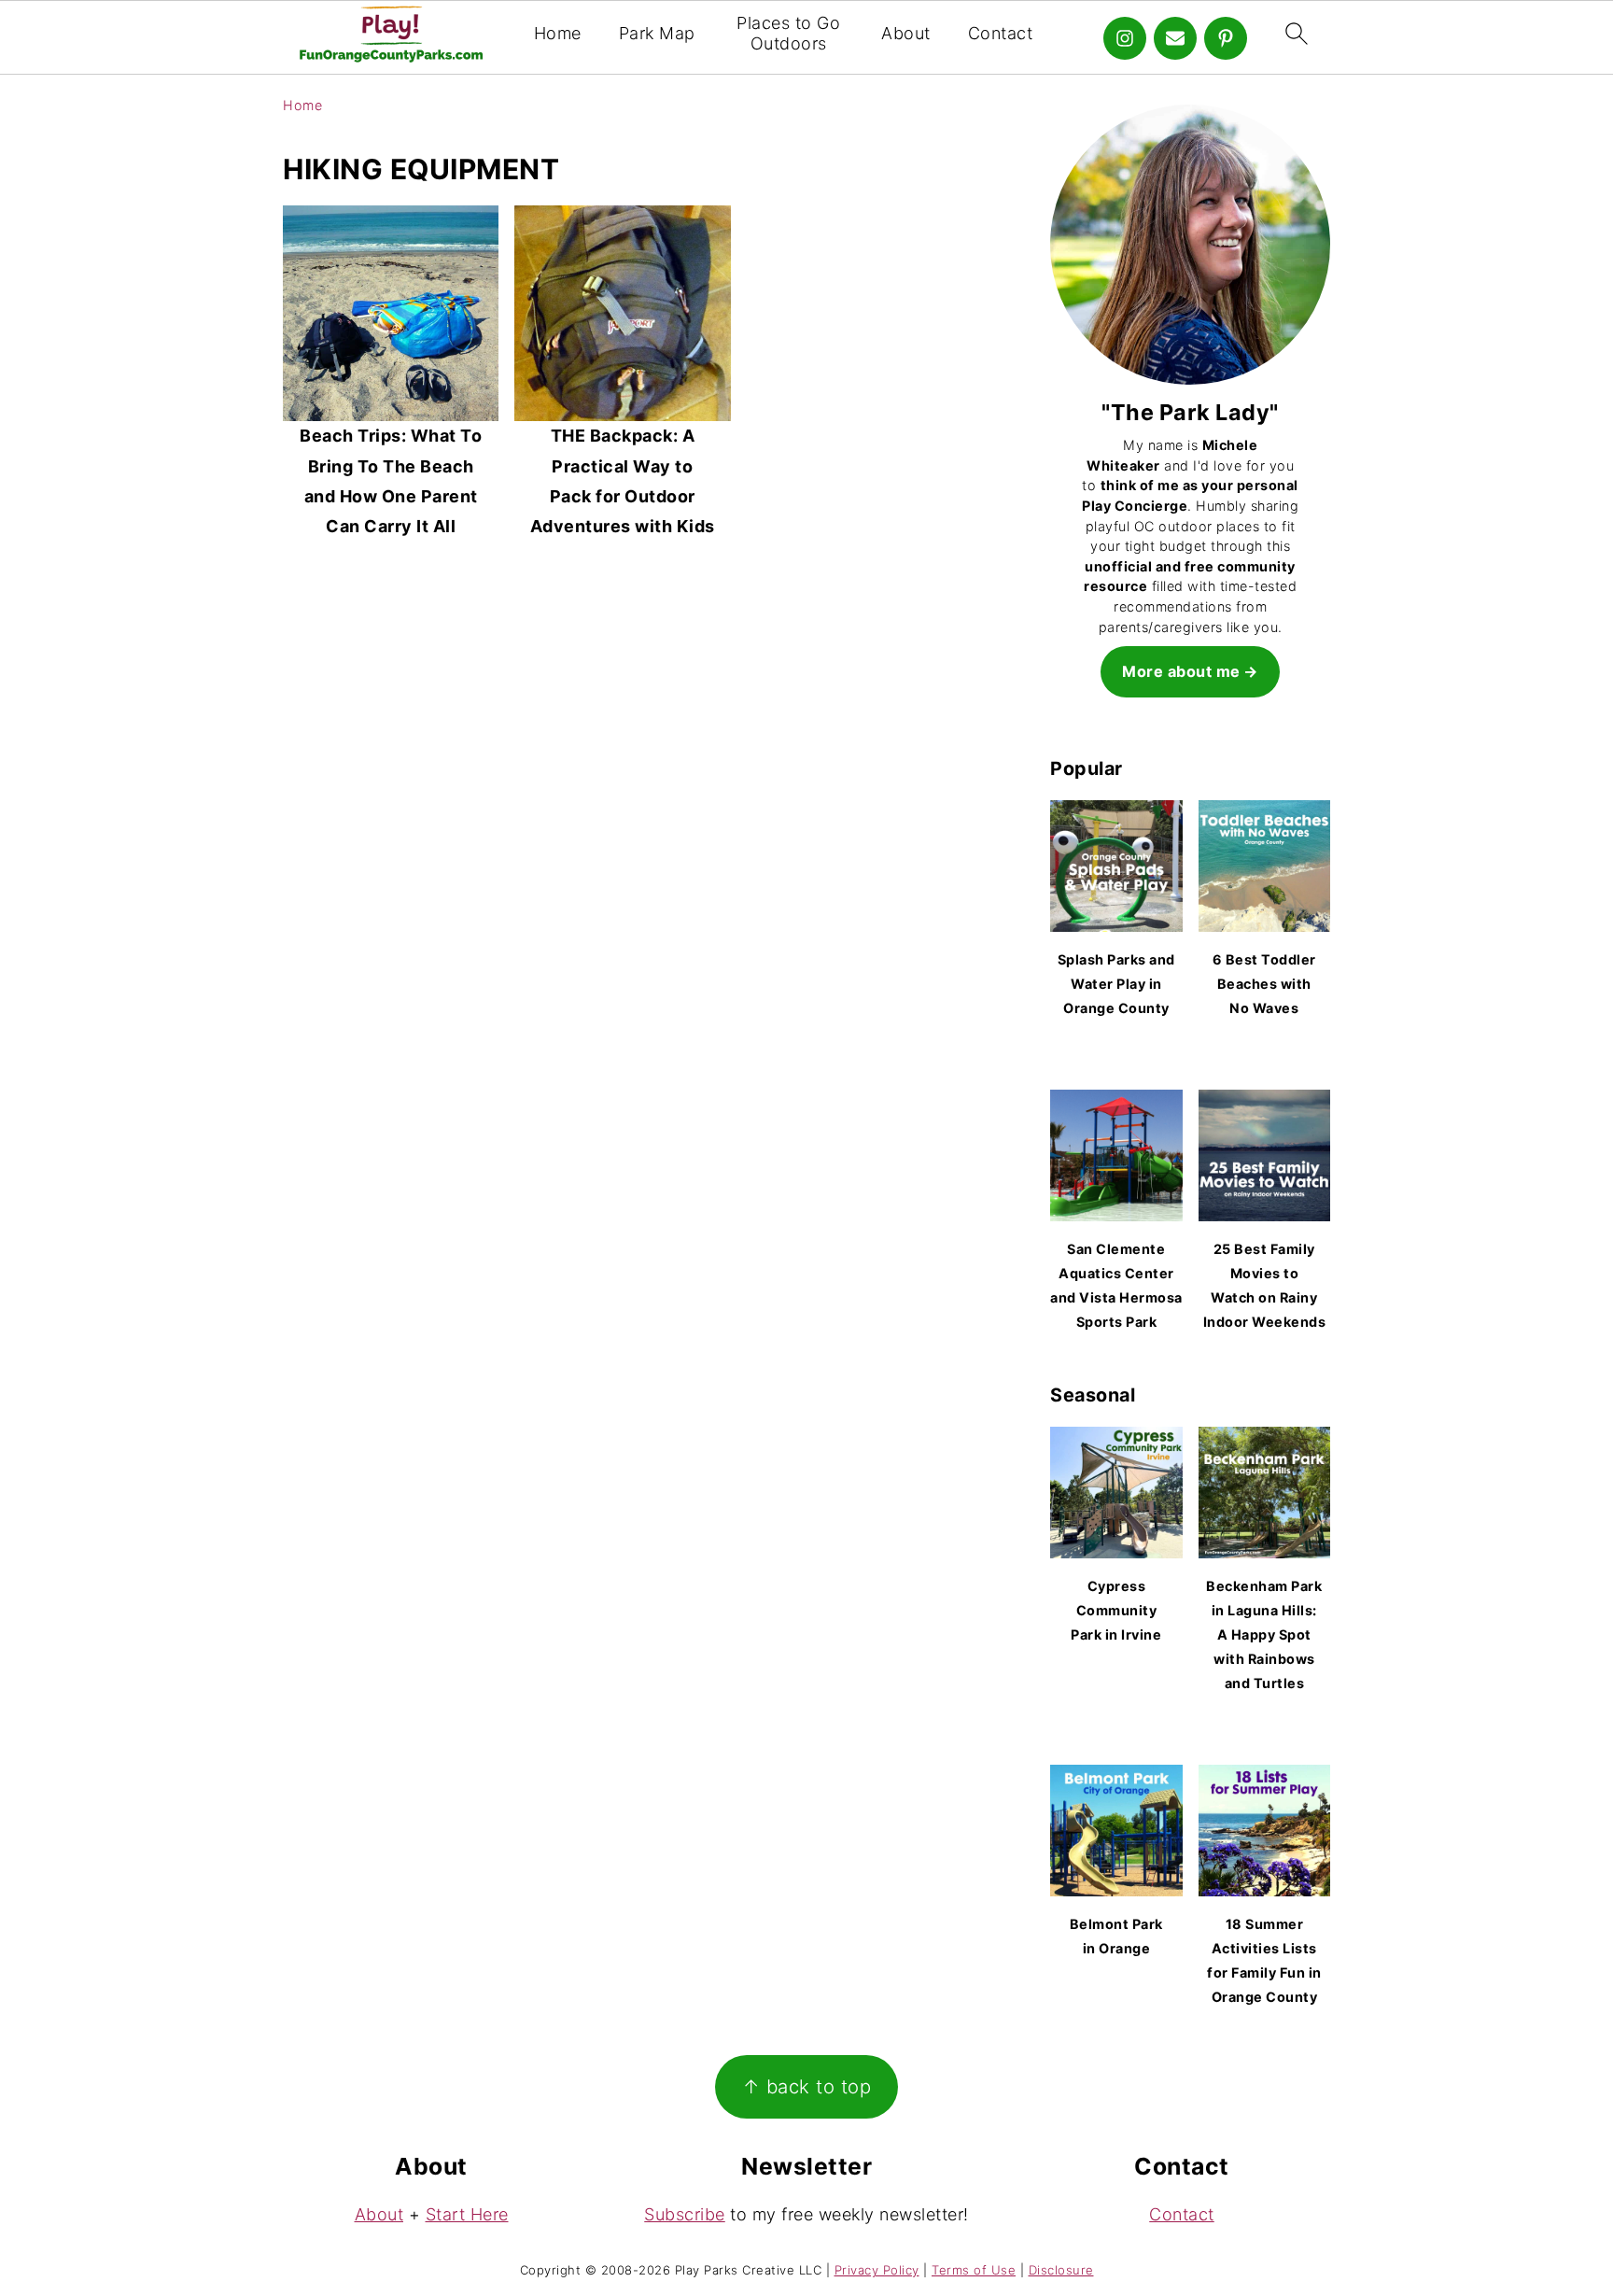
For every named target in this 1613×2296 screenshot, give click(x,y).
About (906, 33)
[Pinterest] (1226, 38)
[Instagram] (1125, 38)
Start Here (467, 2214)
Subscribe (685, 2214)
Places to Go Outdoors (788, 33)
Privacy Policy (877, 2270)
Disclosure (1061, 2270)
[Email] (1175, 38)
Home (558, 33)
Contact (1001, 33)
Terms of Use (974, 2270)
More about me (1181, 671)
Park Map (657, 33)
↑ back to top (807, 2086)
